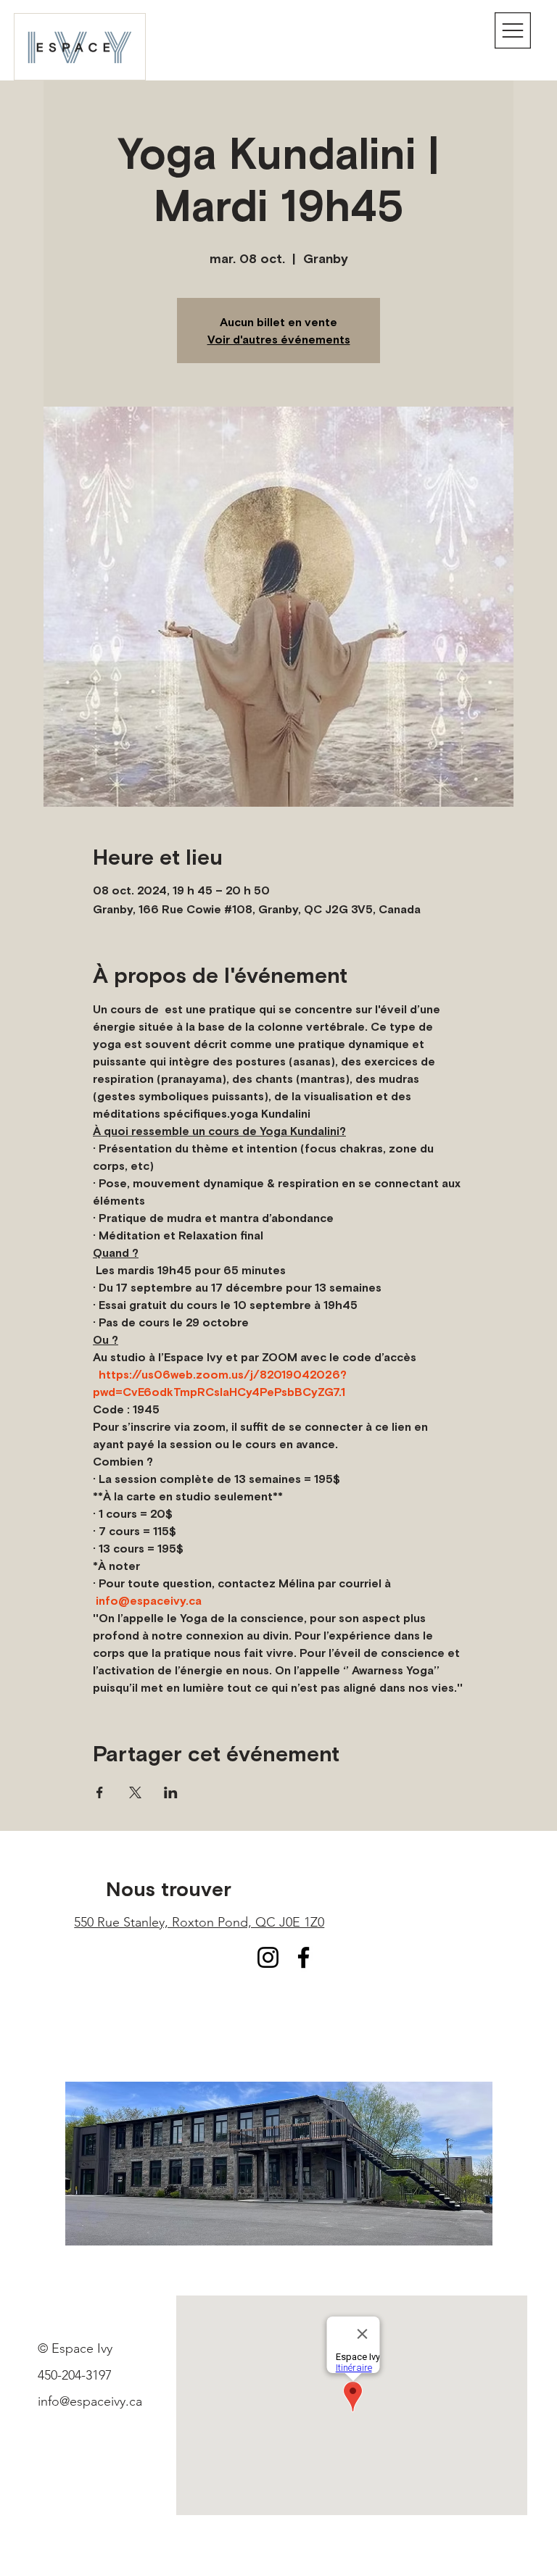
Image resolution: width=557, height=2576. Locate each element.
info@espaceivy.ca (90, 2401)
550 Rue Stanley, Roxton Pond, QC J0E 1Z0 (199, 1922)
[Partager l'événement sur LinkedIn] (171, 1792)
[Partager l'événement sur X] (135, 1792)
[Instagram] (268, 1957)
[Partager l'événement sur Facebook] (100, 1792)
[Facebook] (304, 1957)
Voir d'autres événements (279, 339)
